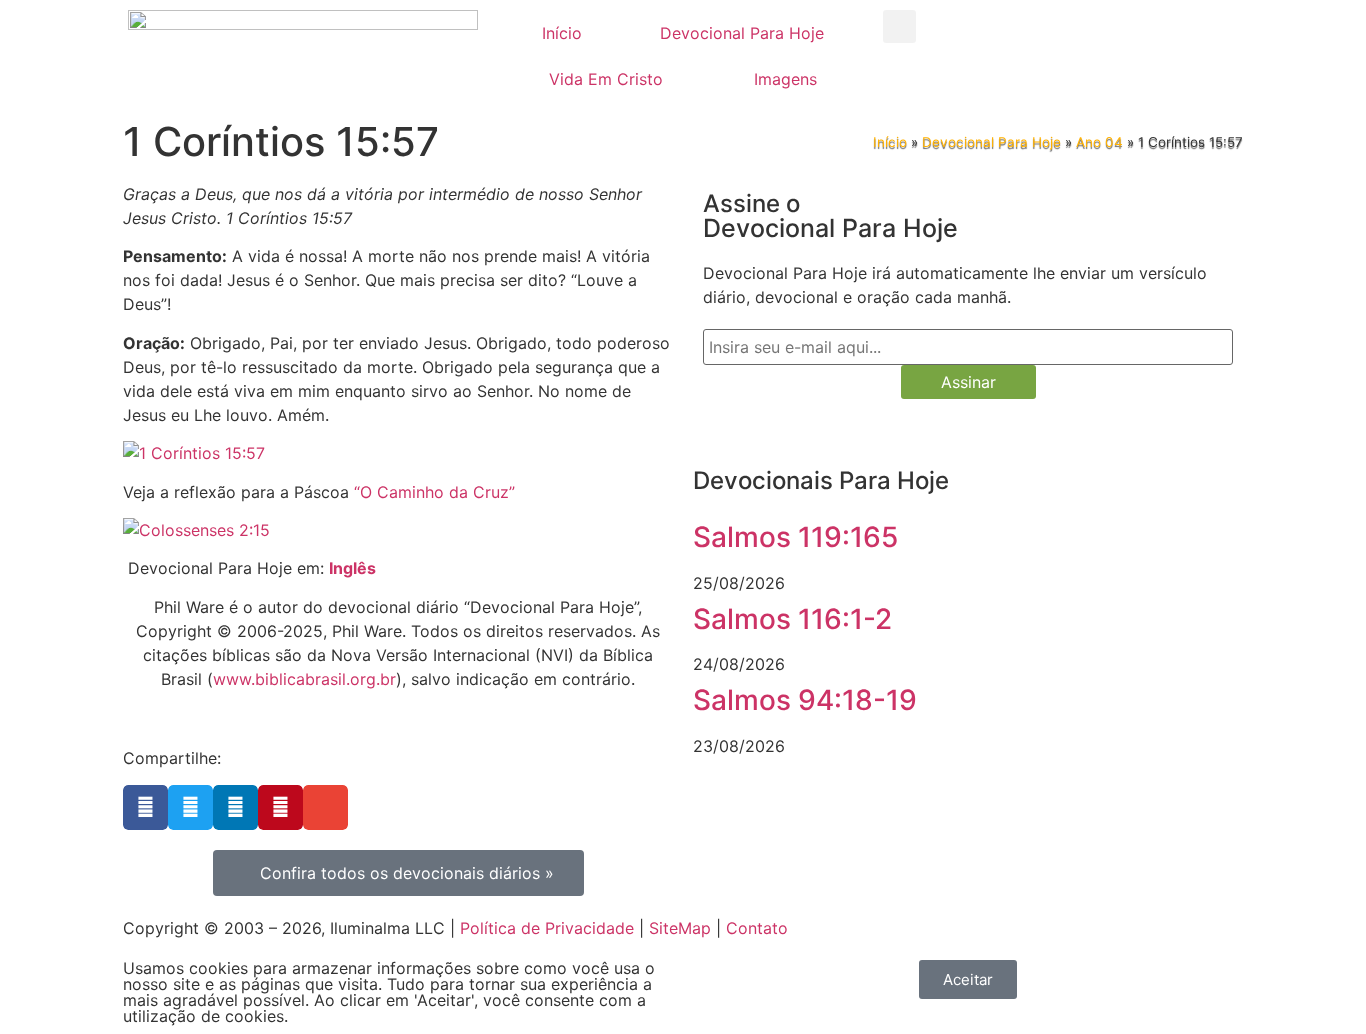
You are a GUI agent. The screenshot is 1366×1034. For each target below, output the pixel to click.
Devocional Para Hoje (742, 33)
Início (562, 33)
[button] (899, 26)
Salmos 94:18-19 (805, 700)
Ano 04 (1099, 142)
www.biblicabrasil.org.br (304, 679)
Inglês (352, 568)
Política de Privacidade (547, 928)
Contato (757, 928)
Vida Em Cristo (606, 79)
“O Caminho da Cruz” (434, 492)
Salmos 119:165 (795, 537)
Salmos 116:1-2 (792, 619)
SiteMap (680, 928)
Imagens (785, 79)
